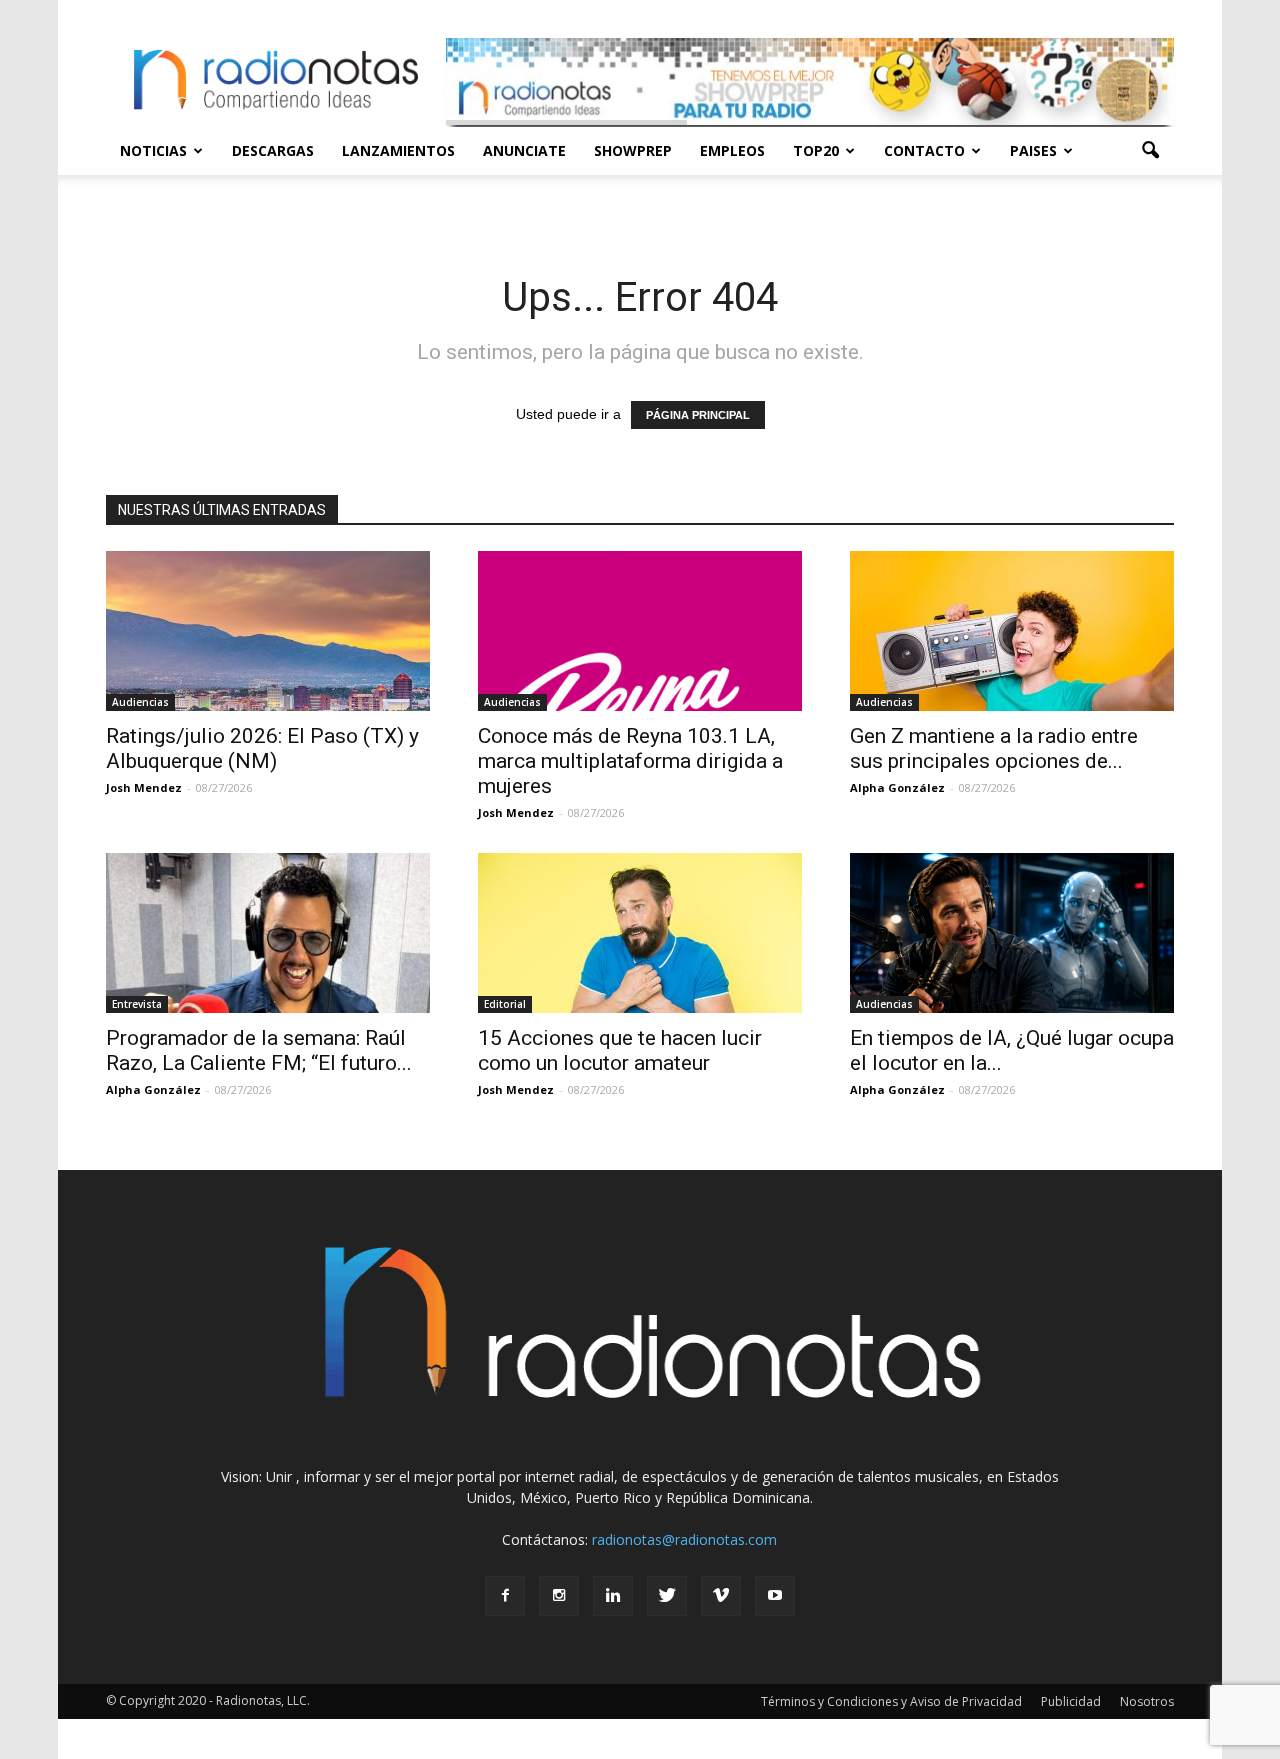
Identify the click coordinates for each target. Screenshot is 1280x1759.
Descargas (273, 150)
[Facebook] (505, 1596)
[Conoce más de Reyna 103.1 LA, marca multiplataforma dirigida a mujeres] (640, 631)
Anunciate (524, 150)
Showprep (633, 150)
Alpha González (897, 787)
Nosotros (1147, 1701)
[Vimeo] (721, 1596)
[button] (1150, 151)
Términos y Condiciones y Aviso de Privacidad (891, 1701)
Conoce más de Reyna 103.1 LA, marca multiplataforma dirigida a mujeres (630, 761)
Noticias (153, 150)
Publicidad (1071, 1701)
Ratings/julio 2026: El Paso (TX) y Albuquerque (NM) (262, 748)
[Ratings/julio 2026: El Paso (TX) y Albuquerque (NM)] (268, 631)
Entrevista (137, 1004)
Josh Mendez (144, 787)
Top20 (816, 150)
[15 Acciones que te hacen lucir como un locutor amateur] (640, 933)
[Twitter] (667, 1596)
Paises (1033, 150)
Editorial (505, 1004)
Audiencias (140, 702)
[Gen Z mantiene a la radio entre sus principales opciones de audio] (1012, 631)
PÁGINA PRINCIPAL (698, 415)
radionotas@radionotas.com (684, 1539)
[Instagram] (559, 1596)
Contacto (924, 150)
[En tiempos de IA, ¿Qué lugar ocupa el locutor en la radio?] (1012, 933)
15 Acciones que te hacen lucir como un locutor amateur (620, 1050)
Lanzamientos (398, 150)
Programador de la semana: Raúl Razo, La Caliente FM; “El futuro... (259, 1050)
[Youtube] (775, 1596)
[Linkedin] (613, 1596)
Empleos (732, 150)
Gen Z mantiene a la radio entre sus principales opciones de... (994, 748)
